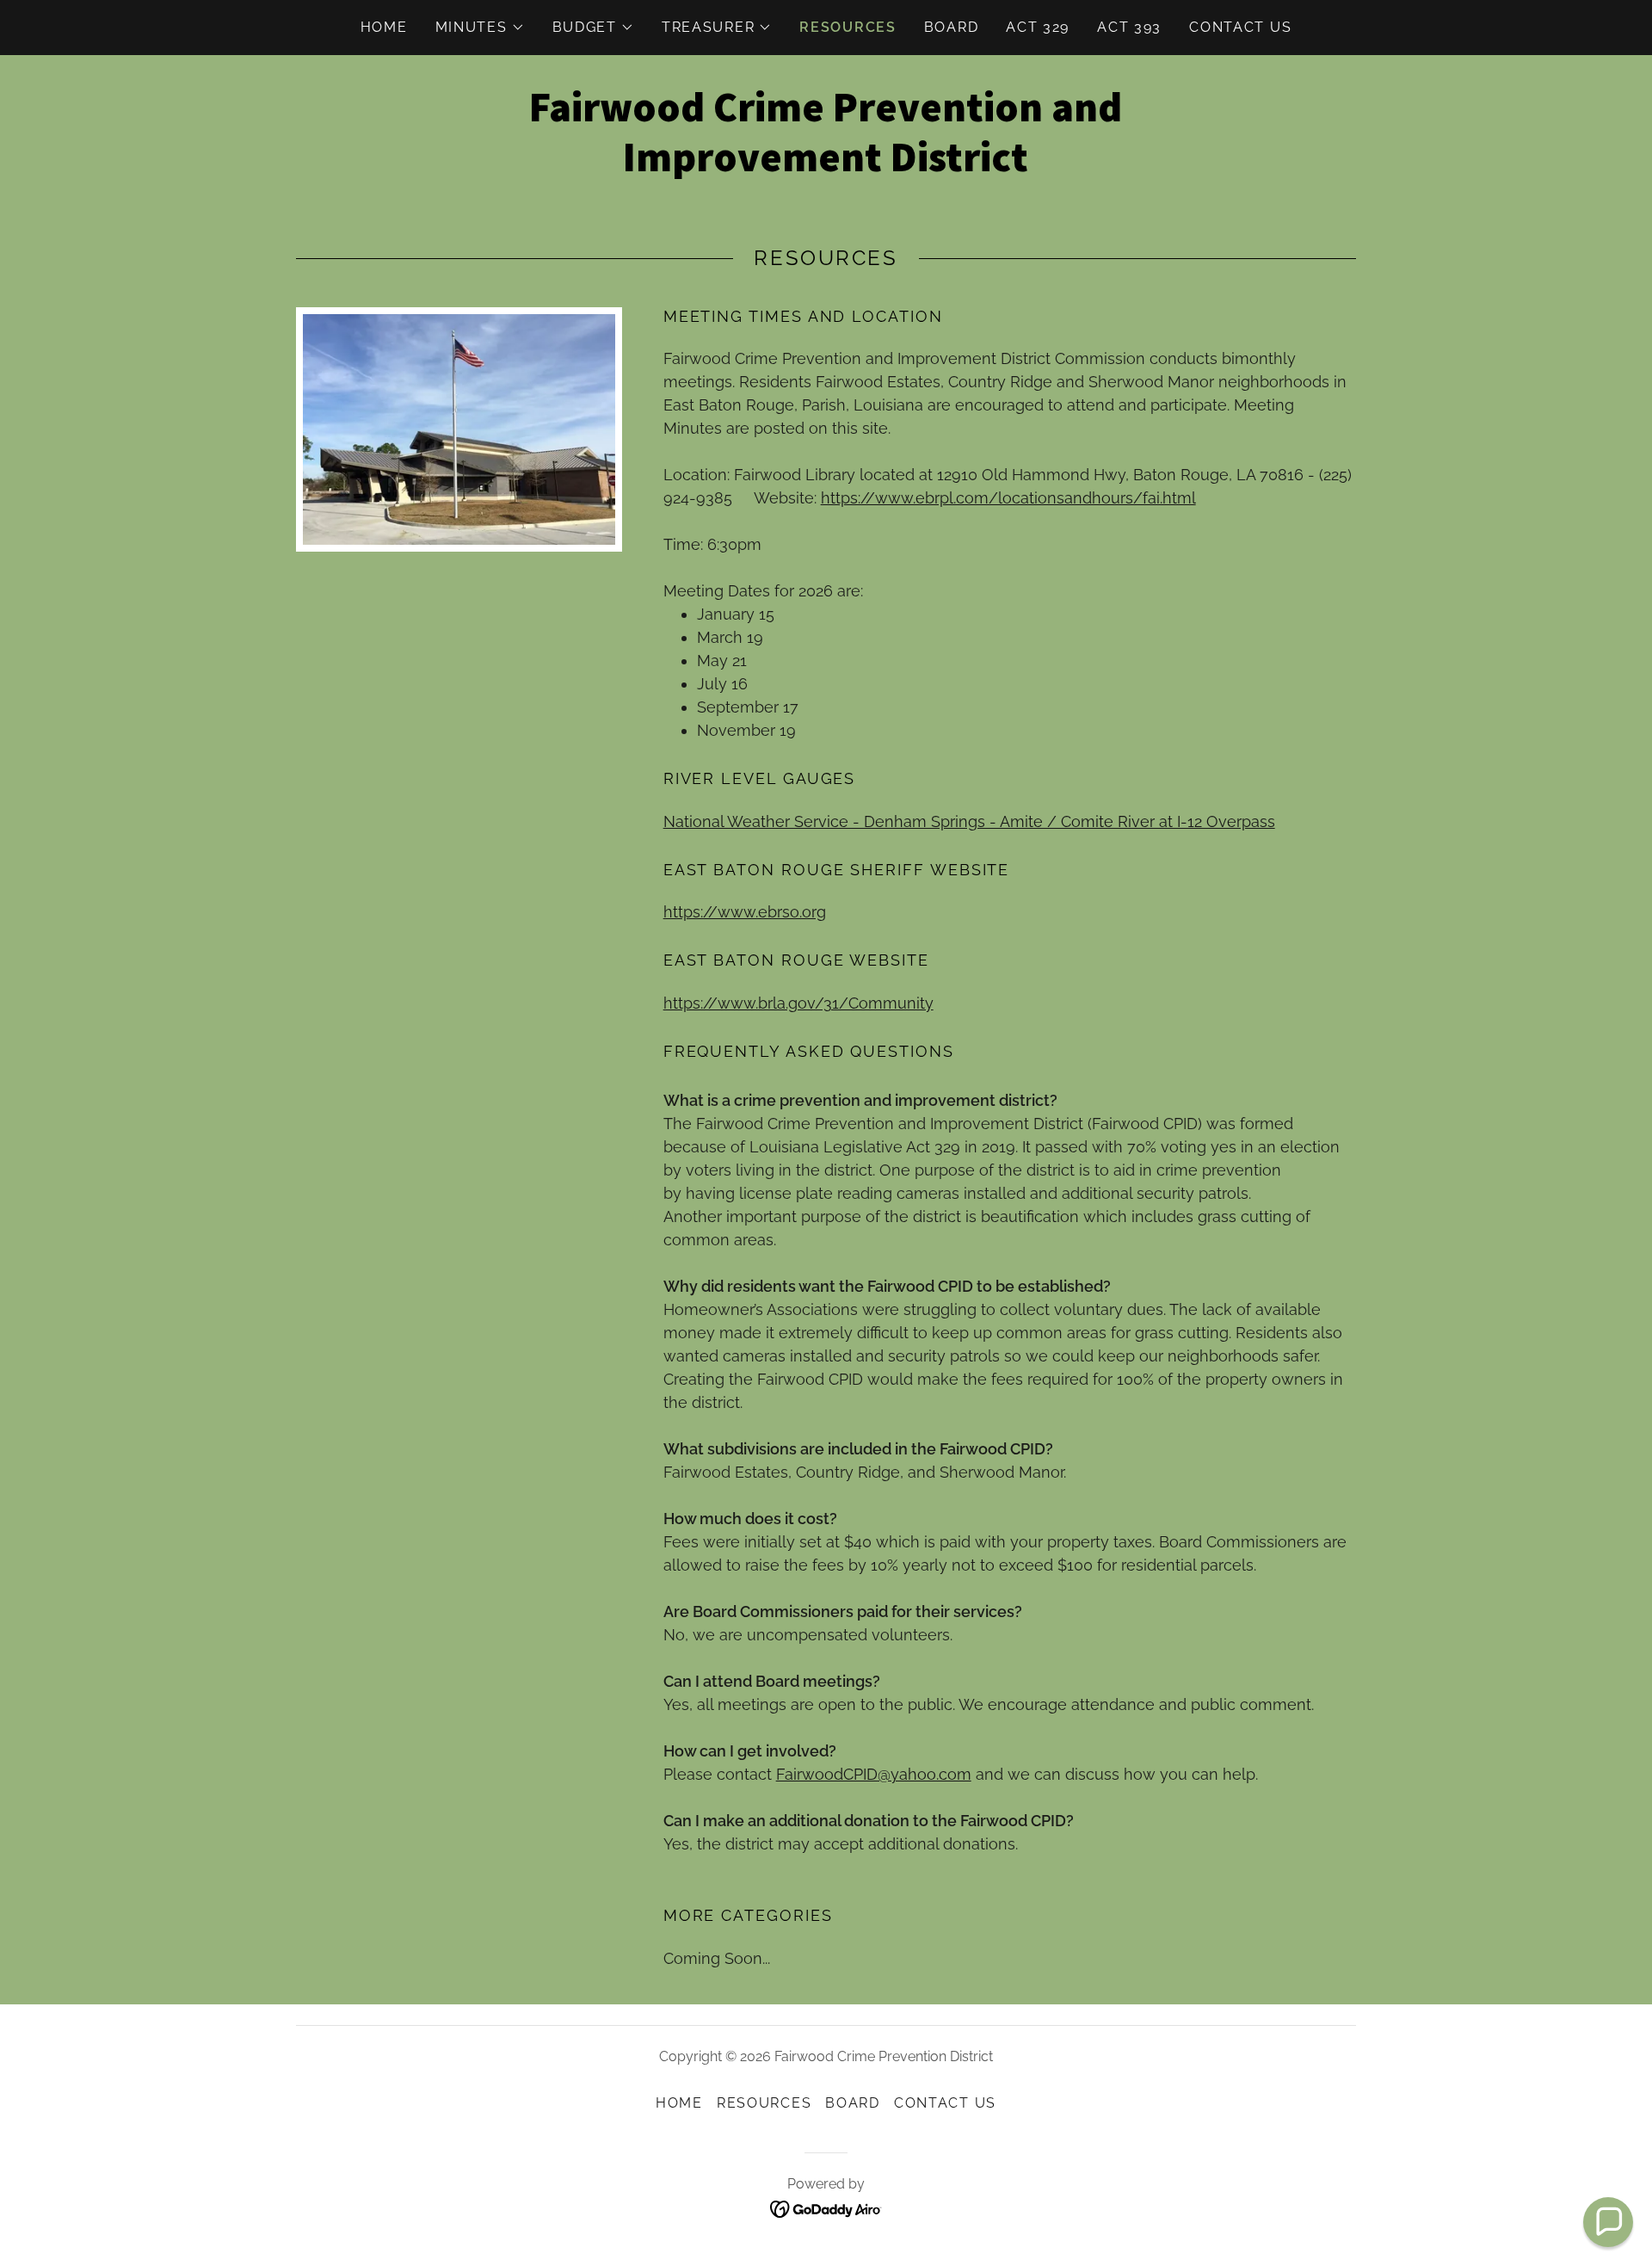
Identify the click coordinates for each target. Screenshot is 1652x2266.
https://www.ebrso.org (745, 912)
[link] (826, 166)
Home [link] (384, 27)
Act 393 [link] (1129, 27)
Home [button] (679, 2103)
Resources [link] (848, 27)
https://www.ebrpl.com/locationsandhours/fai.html (1008, 498)
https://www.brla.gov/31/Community (798, 1003)
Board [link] (952, 27)
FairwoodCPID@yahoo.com (874, 1774)
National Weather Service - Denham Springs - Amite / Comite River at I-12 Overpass (969, 821)
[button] (480, 28)
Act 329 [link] (1038, 27)
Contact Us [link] (1240, 27)
